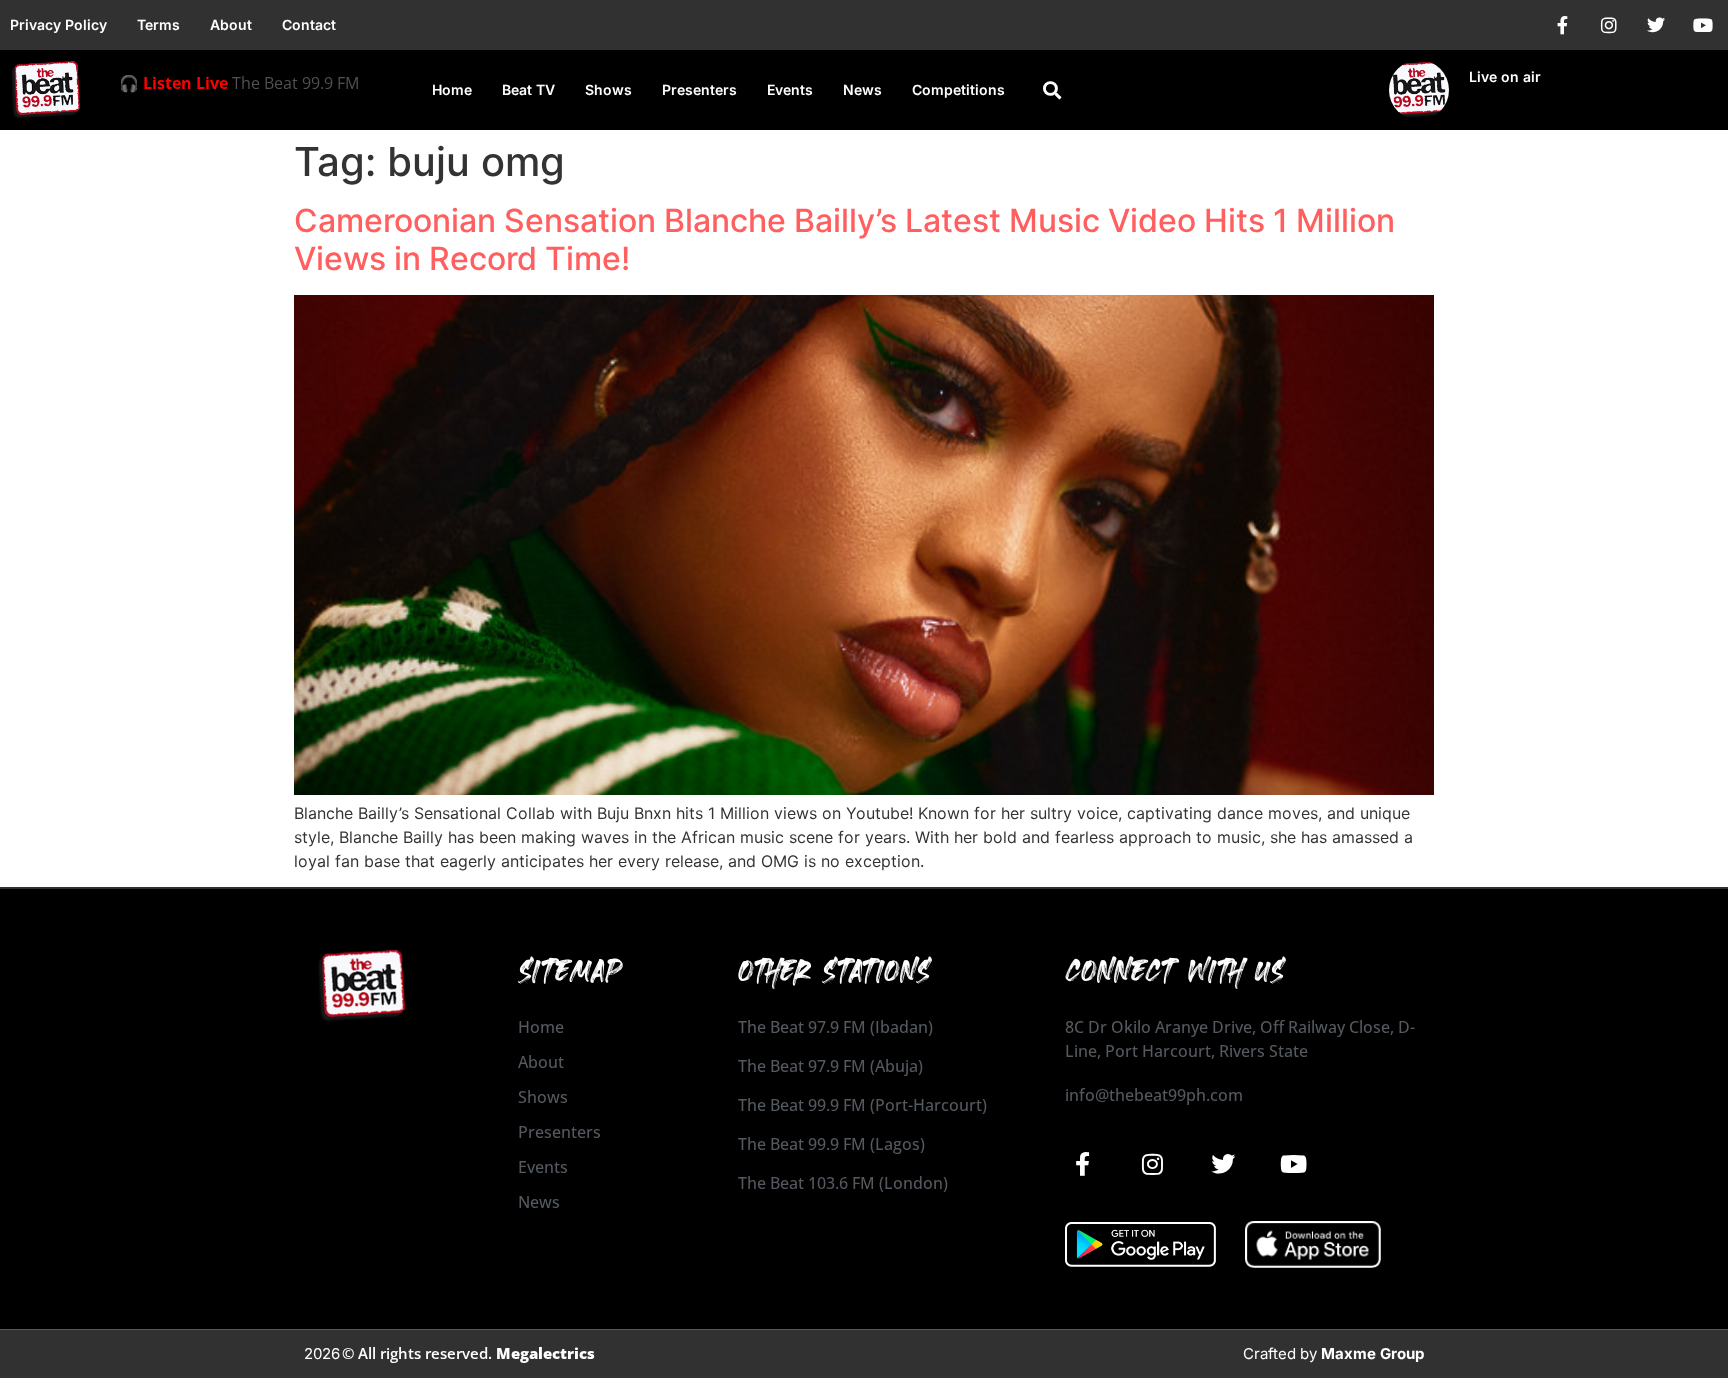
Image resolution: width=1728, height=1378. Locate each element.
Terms (158, 24)
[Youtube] (1703, 25)
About (231, 24)
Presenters (699, 89)
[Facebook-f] (1562, 25)
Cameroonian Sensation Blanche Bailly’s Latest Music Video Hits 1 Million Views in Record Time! (844, 239)
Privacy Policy (58, 24)
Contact (309, 24)
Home (452, 89)
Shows (608, 89)
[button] (1051, 90)
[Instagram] (1609, 25)
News (862, 89)
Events (790, 89)
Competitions (958, 89)
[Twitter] (1656, 25)
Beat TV (528, 89)
